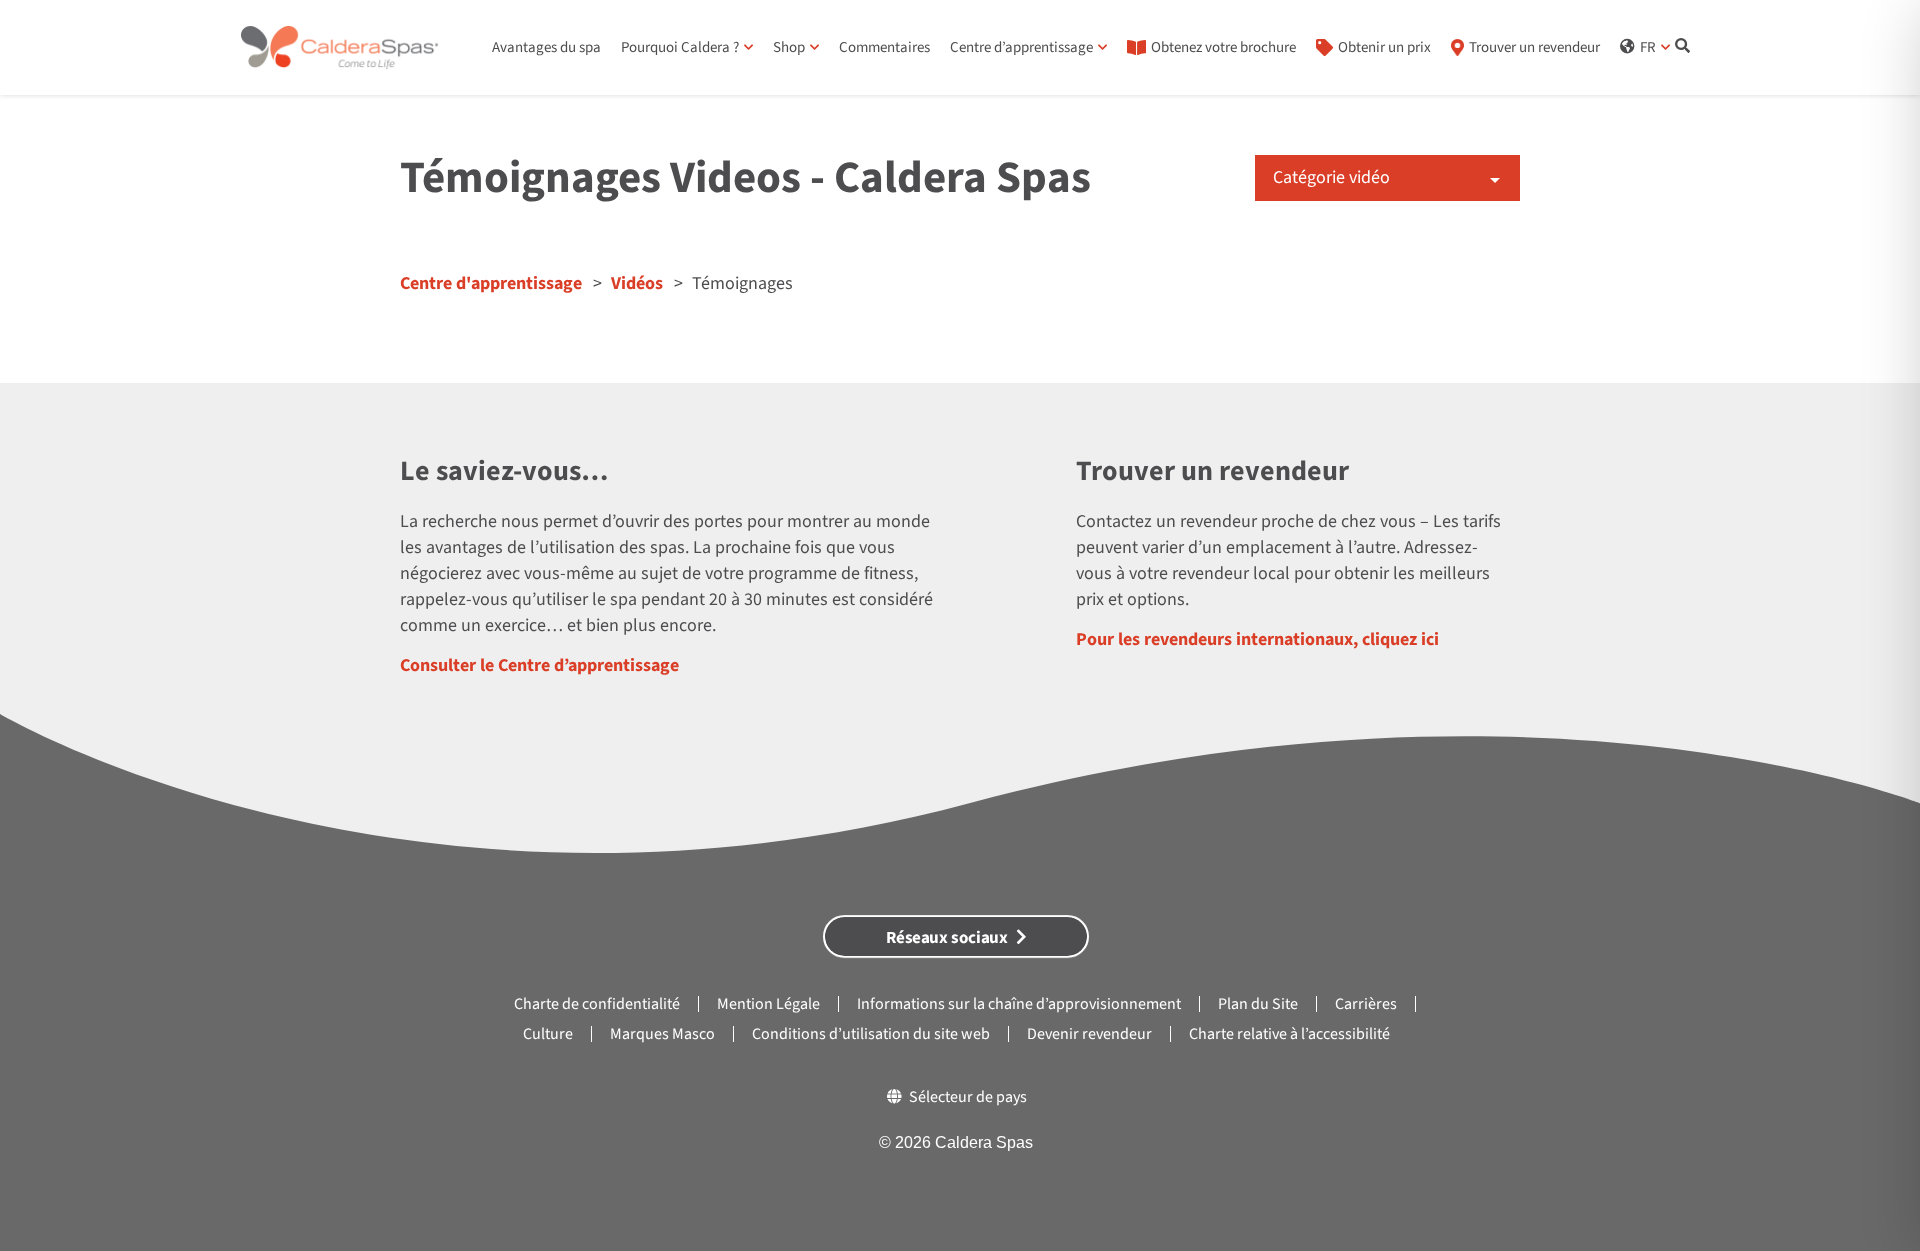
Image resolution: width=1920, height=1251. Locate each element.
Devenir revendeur (1089, 1034)
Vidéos (637, 283)
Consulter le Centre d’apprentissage (539, 665)
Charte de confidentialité (597, 1004)
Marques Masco (662, 1034)
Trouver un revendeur (1534, 47)
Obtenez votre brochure (1223, 47)
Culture (548, 1034)
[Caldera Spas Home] (339, 48)
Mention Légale (768, 1004)
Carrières (1366, 1004)
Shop (789, 47)
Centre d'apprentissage (491, 283)
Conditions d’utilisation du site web (871, 1034)
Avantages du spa (546, 47)
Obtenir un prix (1384, 47)
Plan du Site (1258, 1004)
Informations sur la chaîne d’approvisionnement (1019, 1004)
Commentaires (884, 47)
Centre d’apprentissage (1021, 47)
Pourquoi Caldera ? (680, 47)
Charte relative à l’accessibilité (1289, 1034)
